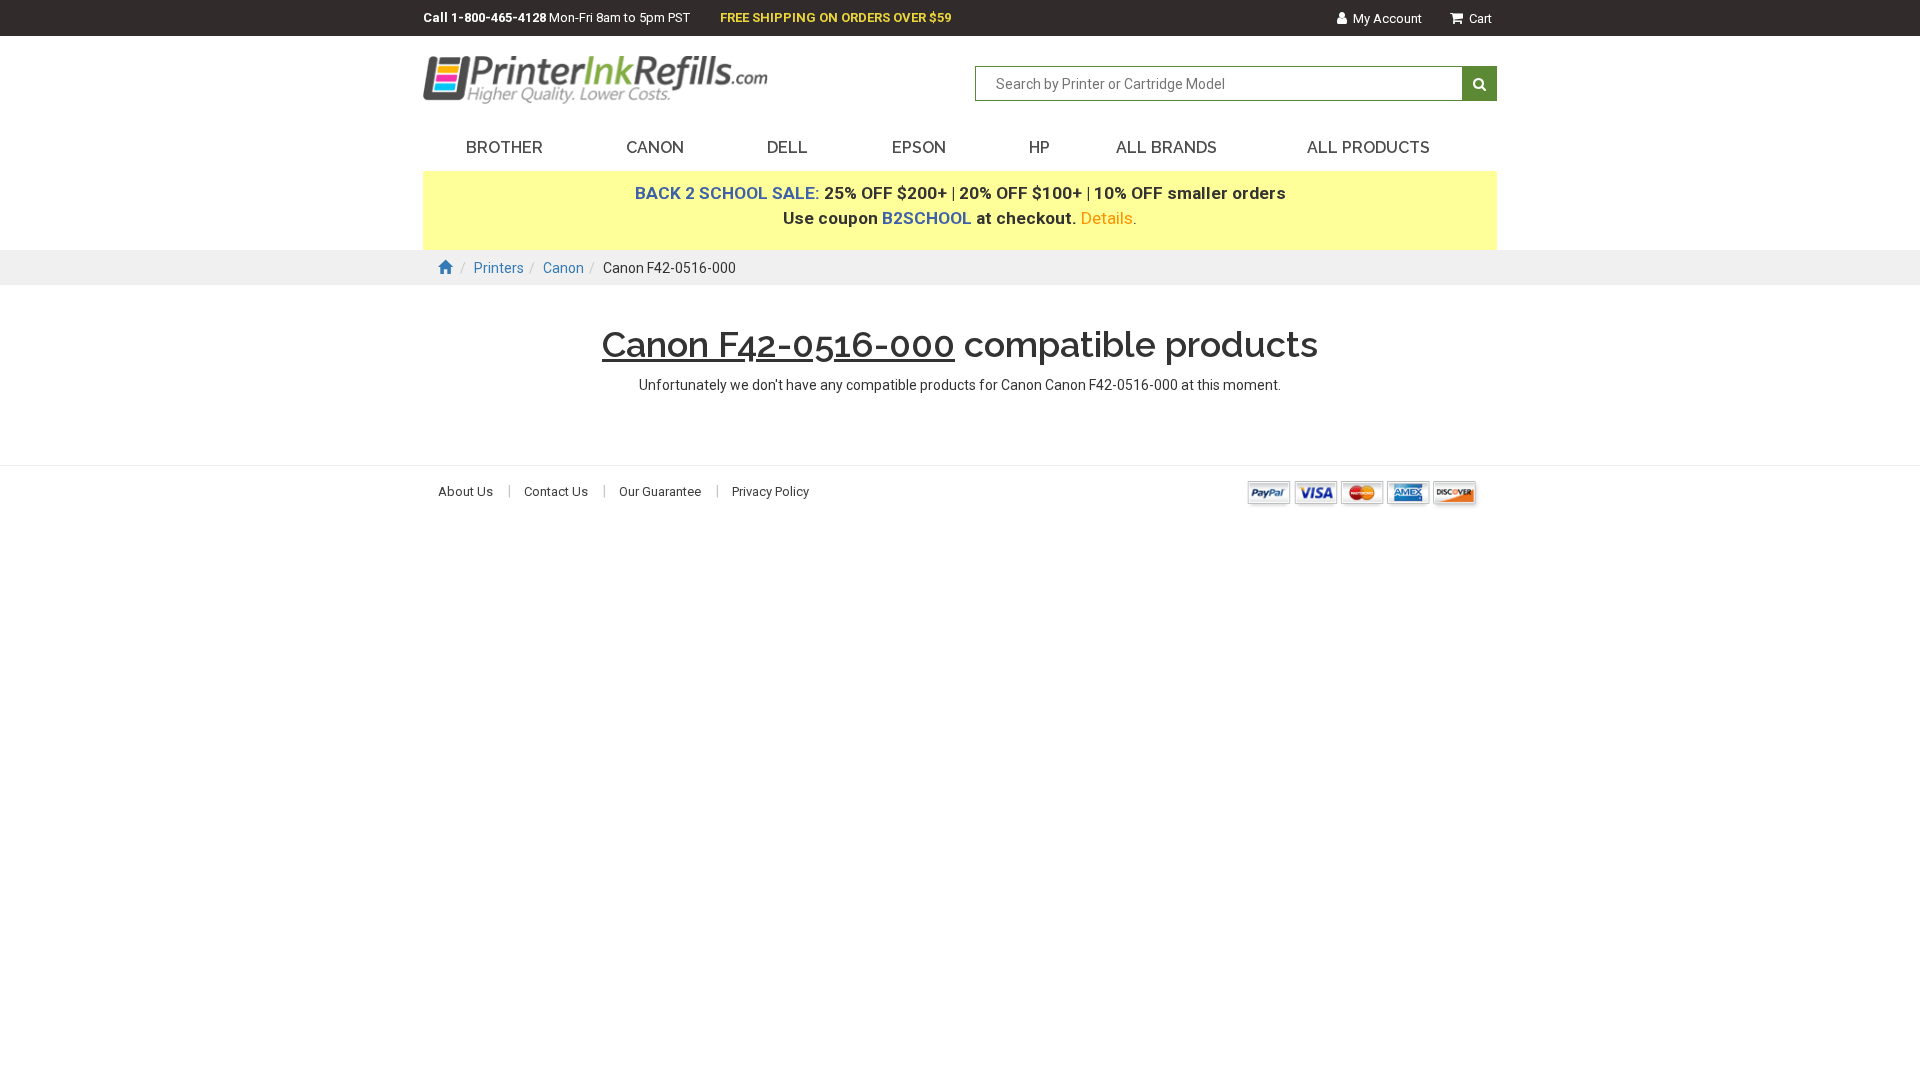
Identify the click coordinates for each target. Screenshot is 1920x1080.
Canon (563, 268)
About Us (465, 491)
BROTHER (504, 147)
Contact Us (556, 491)
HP (1039, 147)
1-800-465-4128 (498, 17)
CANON (655, 147)
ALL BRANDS (1166, 147)
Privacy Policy (770, 491)
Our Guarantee (660, 491)
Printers (499, 268)
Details (1107, 218)
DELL (787, 147)
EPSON (919, 147)
